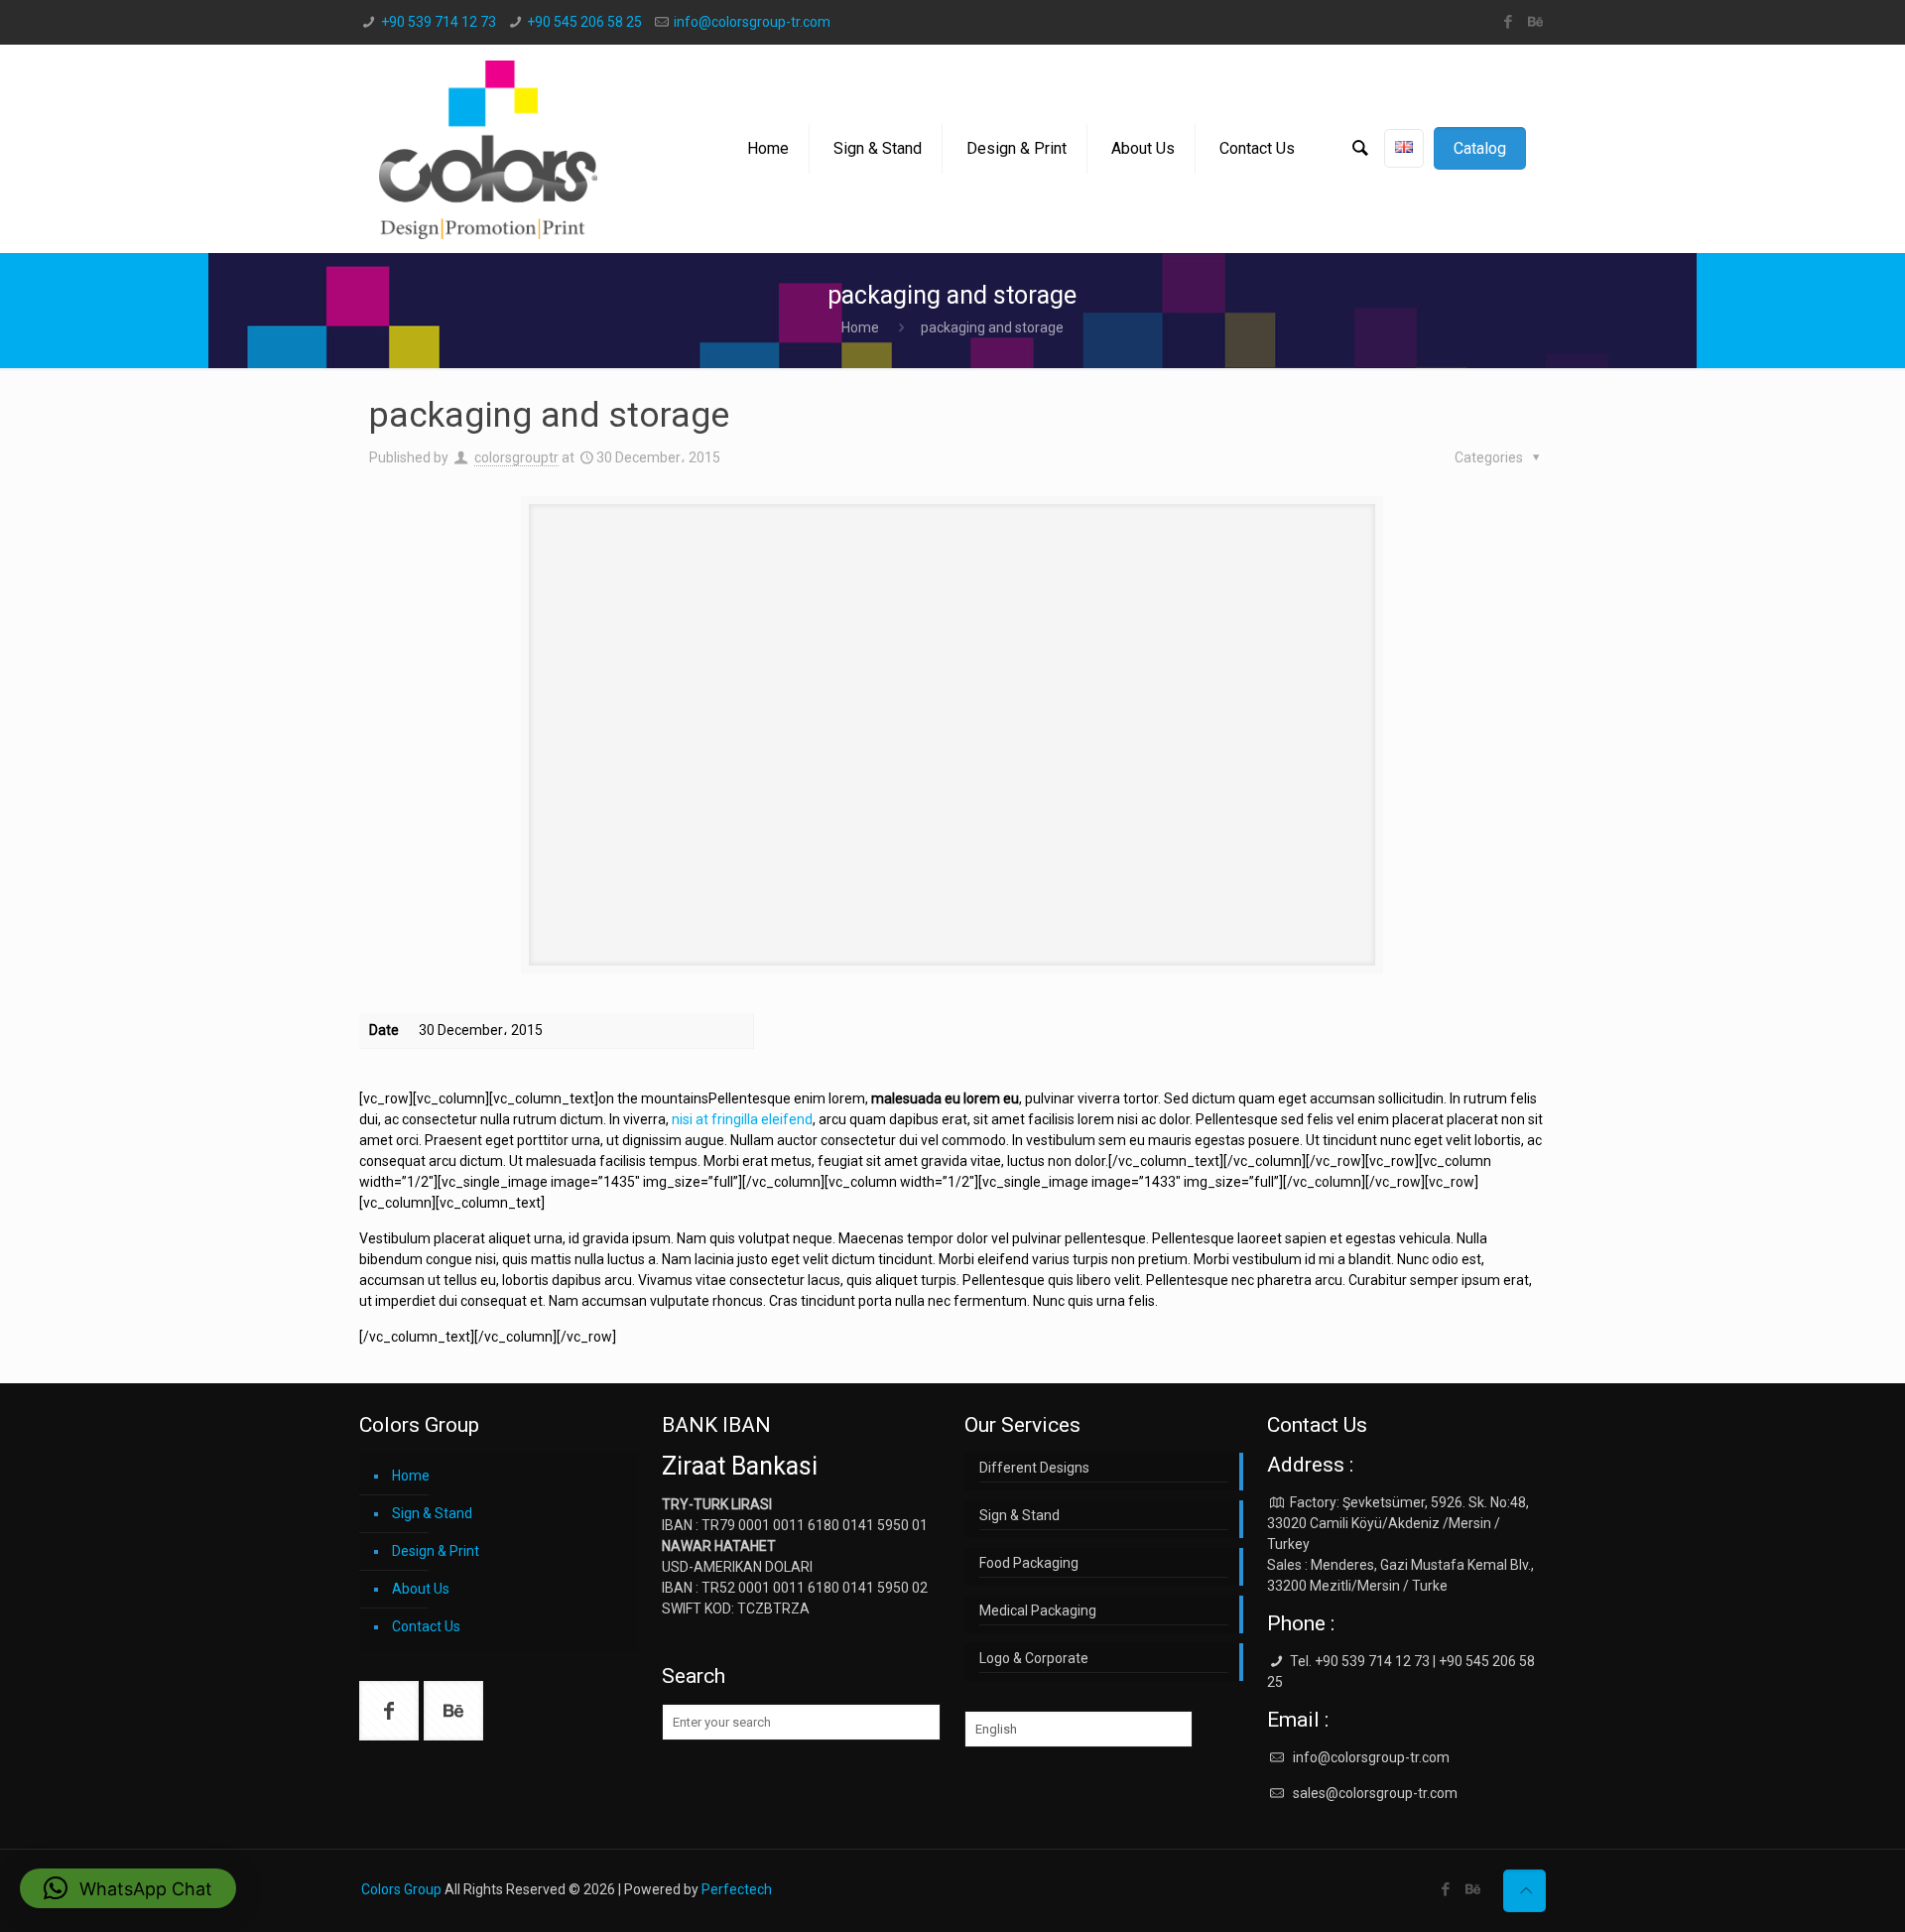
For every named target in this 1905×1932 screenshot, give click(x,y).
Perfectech (737, 1889)
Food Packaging (1029, 1563)
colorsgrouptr (516, 457)
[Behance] (1535, 22)
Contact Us (426, 1626)
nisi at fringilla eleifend (742, 1119)
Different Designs (1034, 1468)
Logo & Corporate (1034, 1658)
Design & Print (436, 1551)
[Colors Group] (488, 149)
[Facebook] (1509, 22)
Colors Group (401, 1889)
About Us (421, 1589)
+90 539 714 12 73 (439, 22)
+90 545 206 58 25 (584, 22)
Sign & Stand (432, 1513)
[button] (128, 1888)
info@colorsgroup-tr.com (752, 22)
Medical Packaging (1038, 1610)
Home (860, 327)
